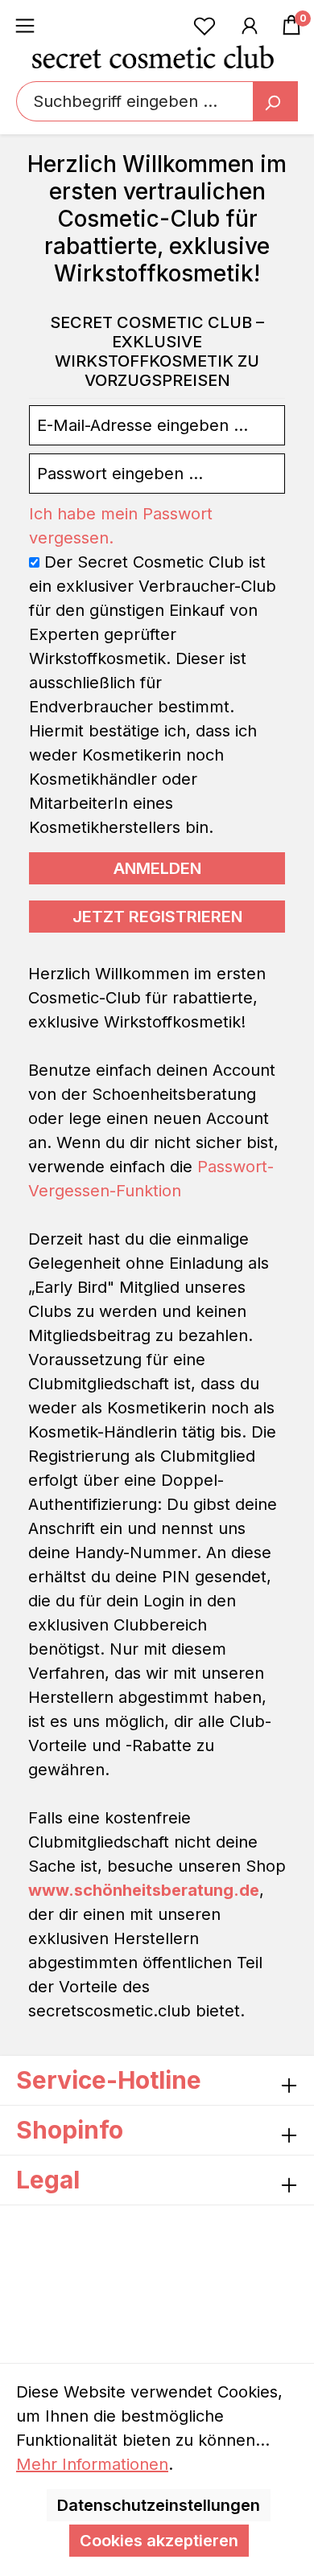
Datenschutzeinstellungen (159, 2505)
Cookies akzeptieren (159, 2541)
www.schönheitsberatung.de (144, 1890)
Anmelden (157, 868)
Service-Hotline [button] (109, 2080)
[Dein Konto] (250, 25)
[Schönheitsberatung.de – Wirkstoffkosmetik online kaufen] (153, 56)
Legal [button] (48, 2180)
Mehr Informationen (92, 2464)
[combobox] (157, 101)
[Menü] (25, 25)
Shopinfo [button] (70, 2130)
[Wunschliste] (205, 25)
